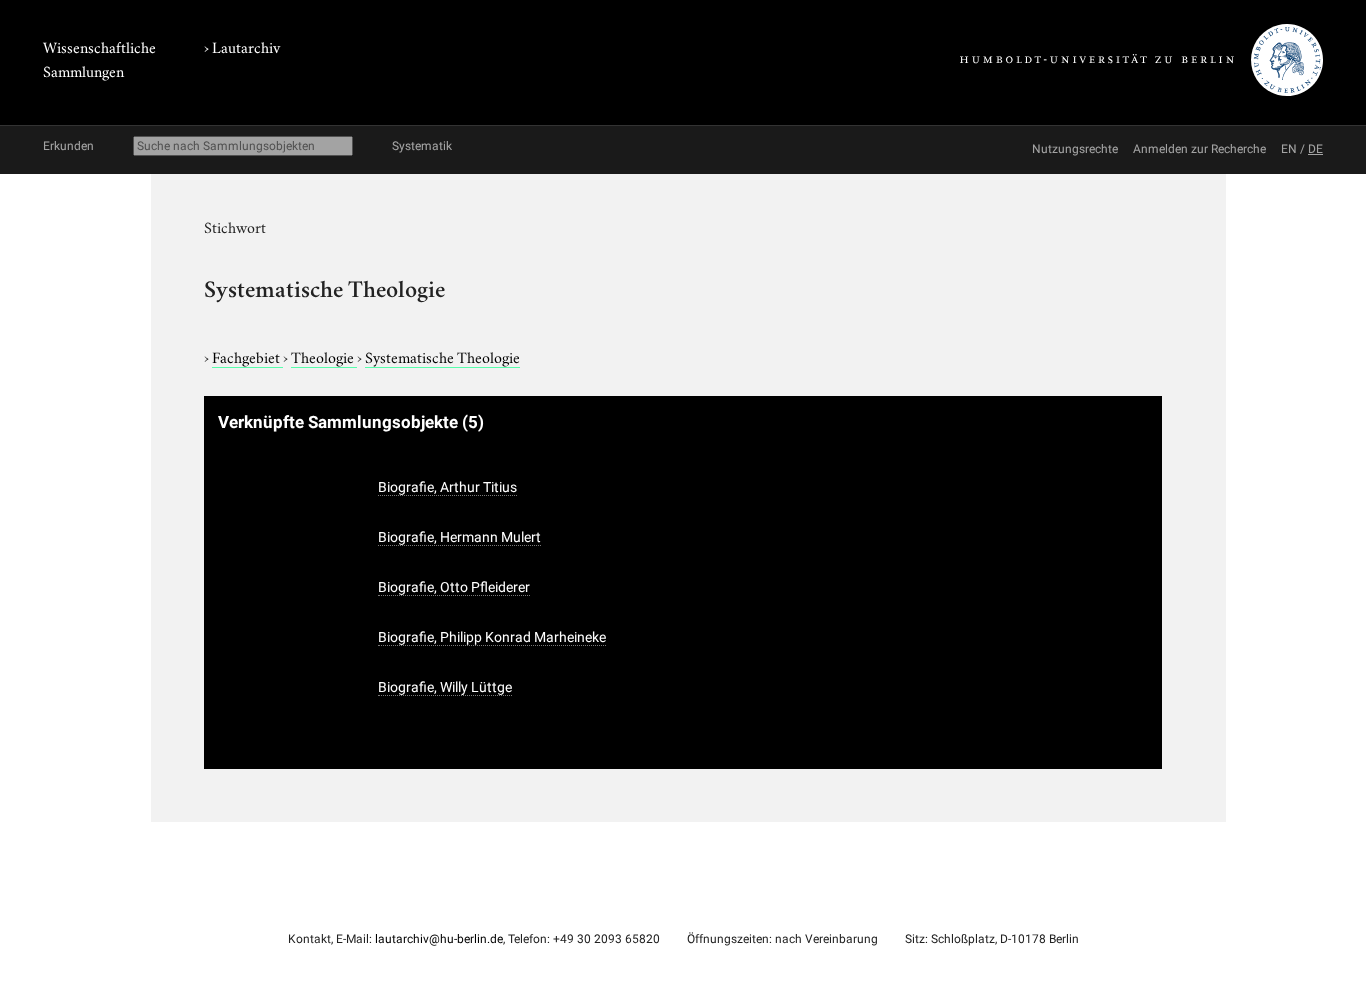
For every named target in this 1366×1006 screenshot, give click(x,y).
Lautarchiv (246, 46)
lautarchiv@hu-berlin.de (439, 939)
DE (1315, 149)
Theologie (324, 356)
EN (1289, 149)
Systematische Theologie (442, 356)
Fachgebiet (247, 356)
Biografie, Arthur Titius (447, 487)
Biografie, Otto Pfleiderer (454, 587)
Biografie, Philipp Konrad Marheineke (492, 637)
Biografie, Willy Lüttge (445, 687)
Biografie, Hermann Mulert (459, 537)
